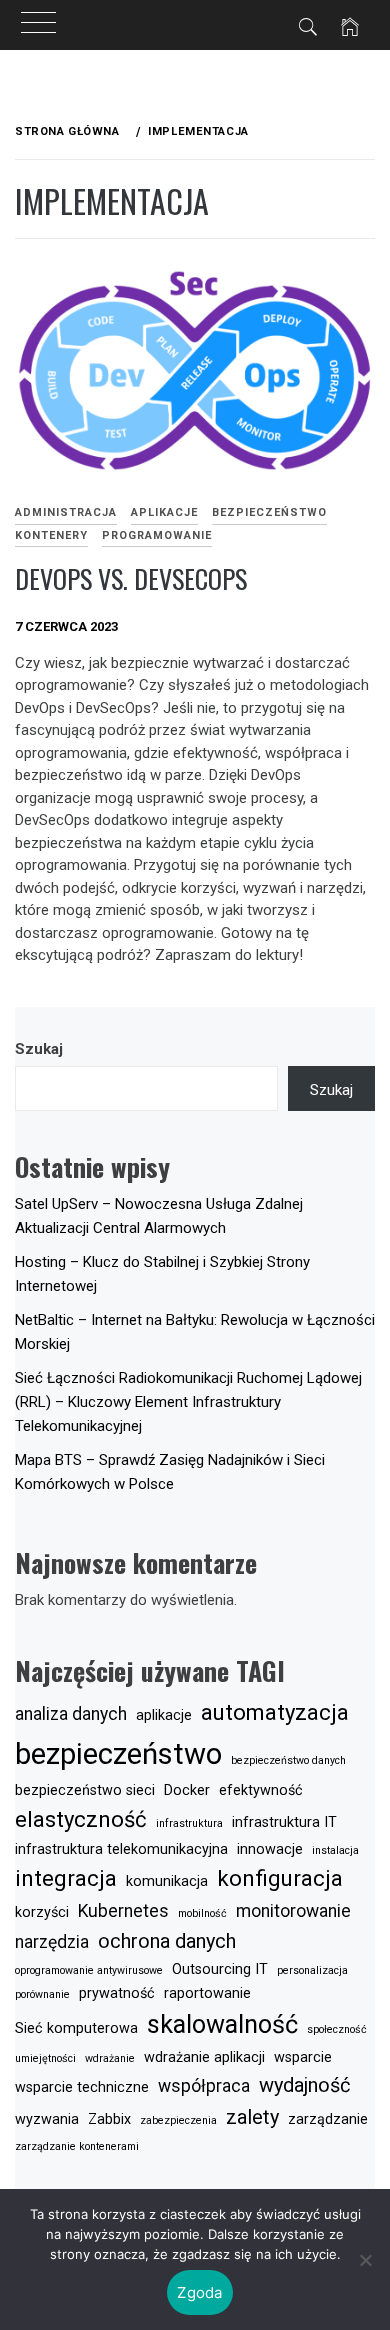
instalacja (335, 1850)
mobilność (202, 1913)
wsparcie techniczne (82, 2087)
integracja (66, 1878)
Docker (187, 1790)
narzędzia (52, 1942)
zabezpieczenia (178, 2120)
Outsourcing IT (220, 1969)
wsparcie (303, 2057)
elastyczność (81, 1819)
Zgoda (199, 2292)
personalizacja (312, 1970)
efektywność (261, 1790)
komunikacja (167, 1881)
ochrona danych (167, 1941)
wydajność (304, 2085)
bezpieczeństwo (118, 1754)
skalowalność (222, 2024)
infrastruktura (189, 1823)
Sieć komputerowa (76, 2028)
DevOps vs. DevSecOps (131, 578)
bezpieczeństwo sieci (85, 1790)
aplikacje (164, 1715)
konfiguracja (280, 1878)
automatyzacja (275, 1712)
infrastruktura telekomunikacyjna (121, 1849)
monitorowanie (293, 1911)
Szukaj (39, 1049)
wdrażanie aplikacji (204, 2057)
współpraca (204, 2086)
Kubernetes (123, 1911)
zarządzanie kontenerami (77, 2146)
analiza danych (71, 1714)
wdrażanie (110, 2058)
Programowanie (157, 535)
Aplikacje (164, 512)
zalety (252, 2117)
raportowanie (207, 1993)
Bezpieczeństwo (269, 512)
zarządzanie (328, 2119)
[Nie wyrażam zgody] (365, 2260)
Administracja (66, 512)
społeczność (337, 2029)
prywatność (117, 1993)
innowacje (270, 1849)
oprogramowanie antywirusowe (89, 1970)
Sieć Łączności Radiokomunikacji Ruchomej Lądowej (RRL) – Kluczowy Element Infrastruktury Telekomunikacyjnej (188, 1402)
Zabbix (109, 2119)
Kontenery (51, 535)
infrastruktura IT (284, 1822)
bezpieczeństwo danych (288, 1760)
